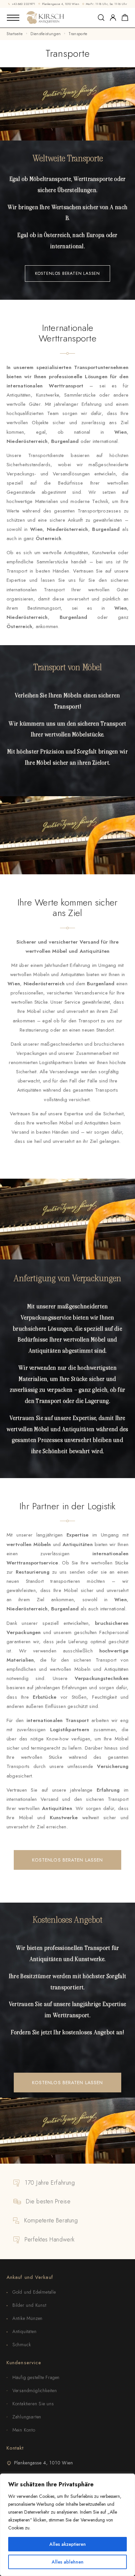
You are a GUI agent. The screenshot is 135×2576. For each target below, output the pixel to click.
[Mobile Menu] (13, 18)
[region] (67, 2525)
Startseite (15, 34)
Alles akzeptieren (68, 2544)
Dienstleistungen (46, 34)
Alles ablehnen (68, 2562)
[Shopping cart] (125, 19)
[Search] (101, 18)
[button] (67, 273)
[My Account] (113, 18)
